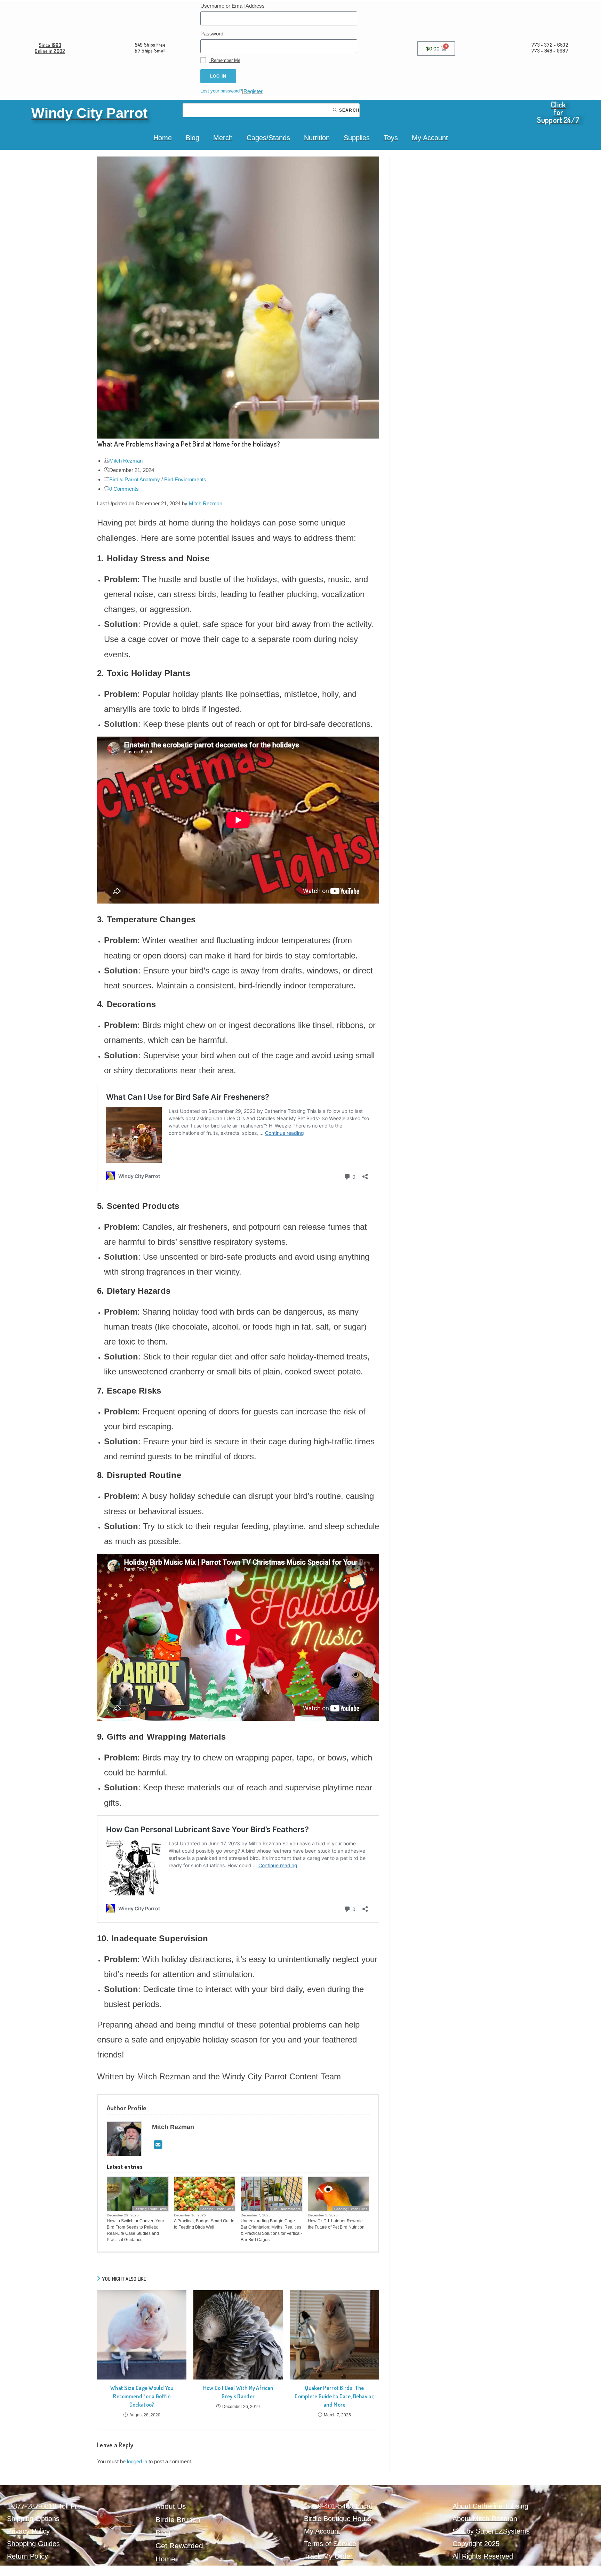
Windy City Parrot (89, 113)
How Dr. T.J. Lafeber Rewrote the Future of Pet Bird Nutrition (336, 2224)
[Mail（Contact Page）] (158, 2145)
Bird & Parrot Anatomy (135, 479)
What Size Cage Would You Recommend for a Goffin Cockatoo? (142, 2396)
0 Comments (124, 489)
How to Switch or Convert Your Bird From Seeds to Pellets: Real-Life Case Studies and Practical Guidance (135, 2230)
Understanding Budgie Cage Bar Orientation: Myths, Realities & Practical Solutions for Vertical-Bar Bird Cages (271, 2230)
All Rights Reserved (483, 2556)
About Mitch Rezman (485, 2519)
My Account (430, 138)
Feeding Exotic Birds (150, 2209)
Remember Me (225, 60)
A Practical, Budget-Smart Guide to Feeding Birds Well (204, 2224)
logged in (137, 2461)
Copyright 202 (474, 2544)
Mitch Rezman (126, 461)
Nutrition (317, 138)
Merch (223, 138)
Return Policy (27, 2556)
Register (253, 91)
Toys (391, 138)
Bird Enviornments (185, 479)
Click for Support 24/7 (558, 112)
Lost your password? (221, 91)
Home (163, 138)
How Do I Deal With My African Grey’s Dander (238, 2392)
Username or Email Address (233, 6)
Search (349, 110)
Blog (193, 138)
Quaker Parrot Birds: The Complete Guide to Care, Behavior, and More (334, 2396)
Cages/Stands (268, 138)
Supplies (357, 138)
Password (212, 34)
